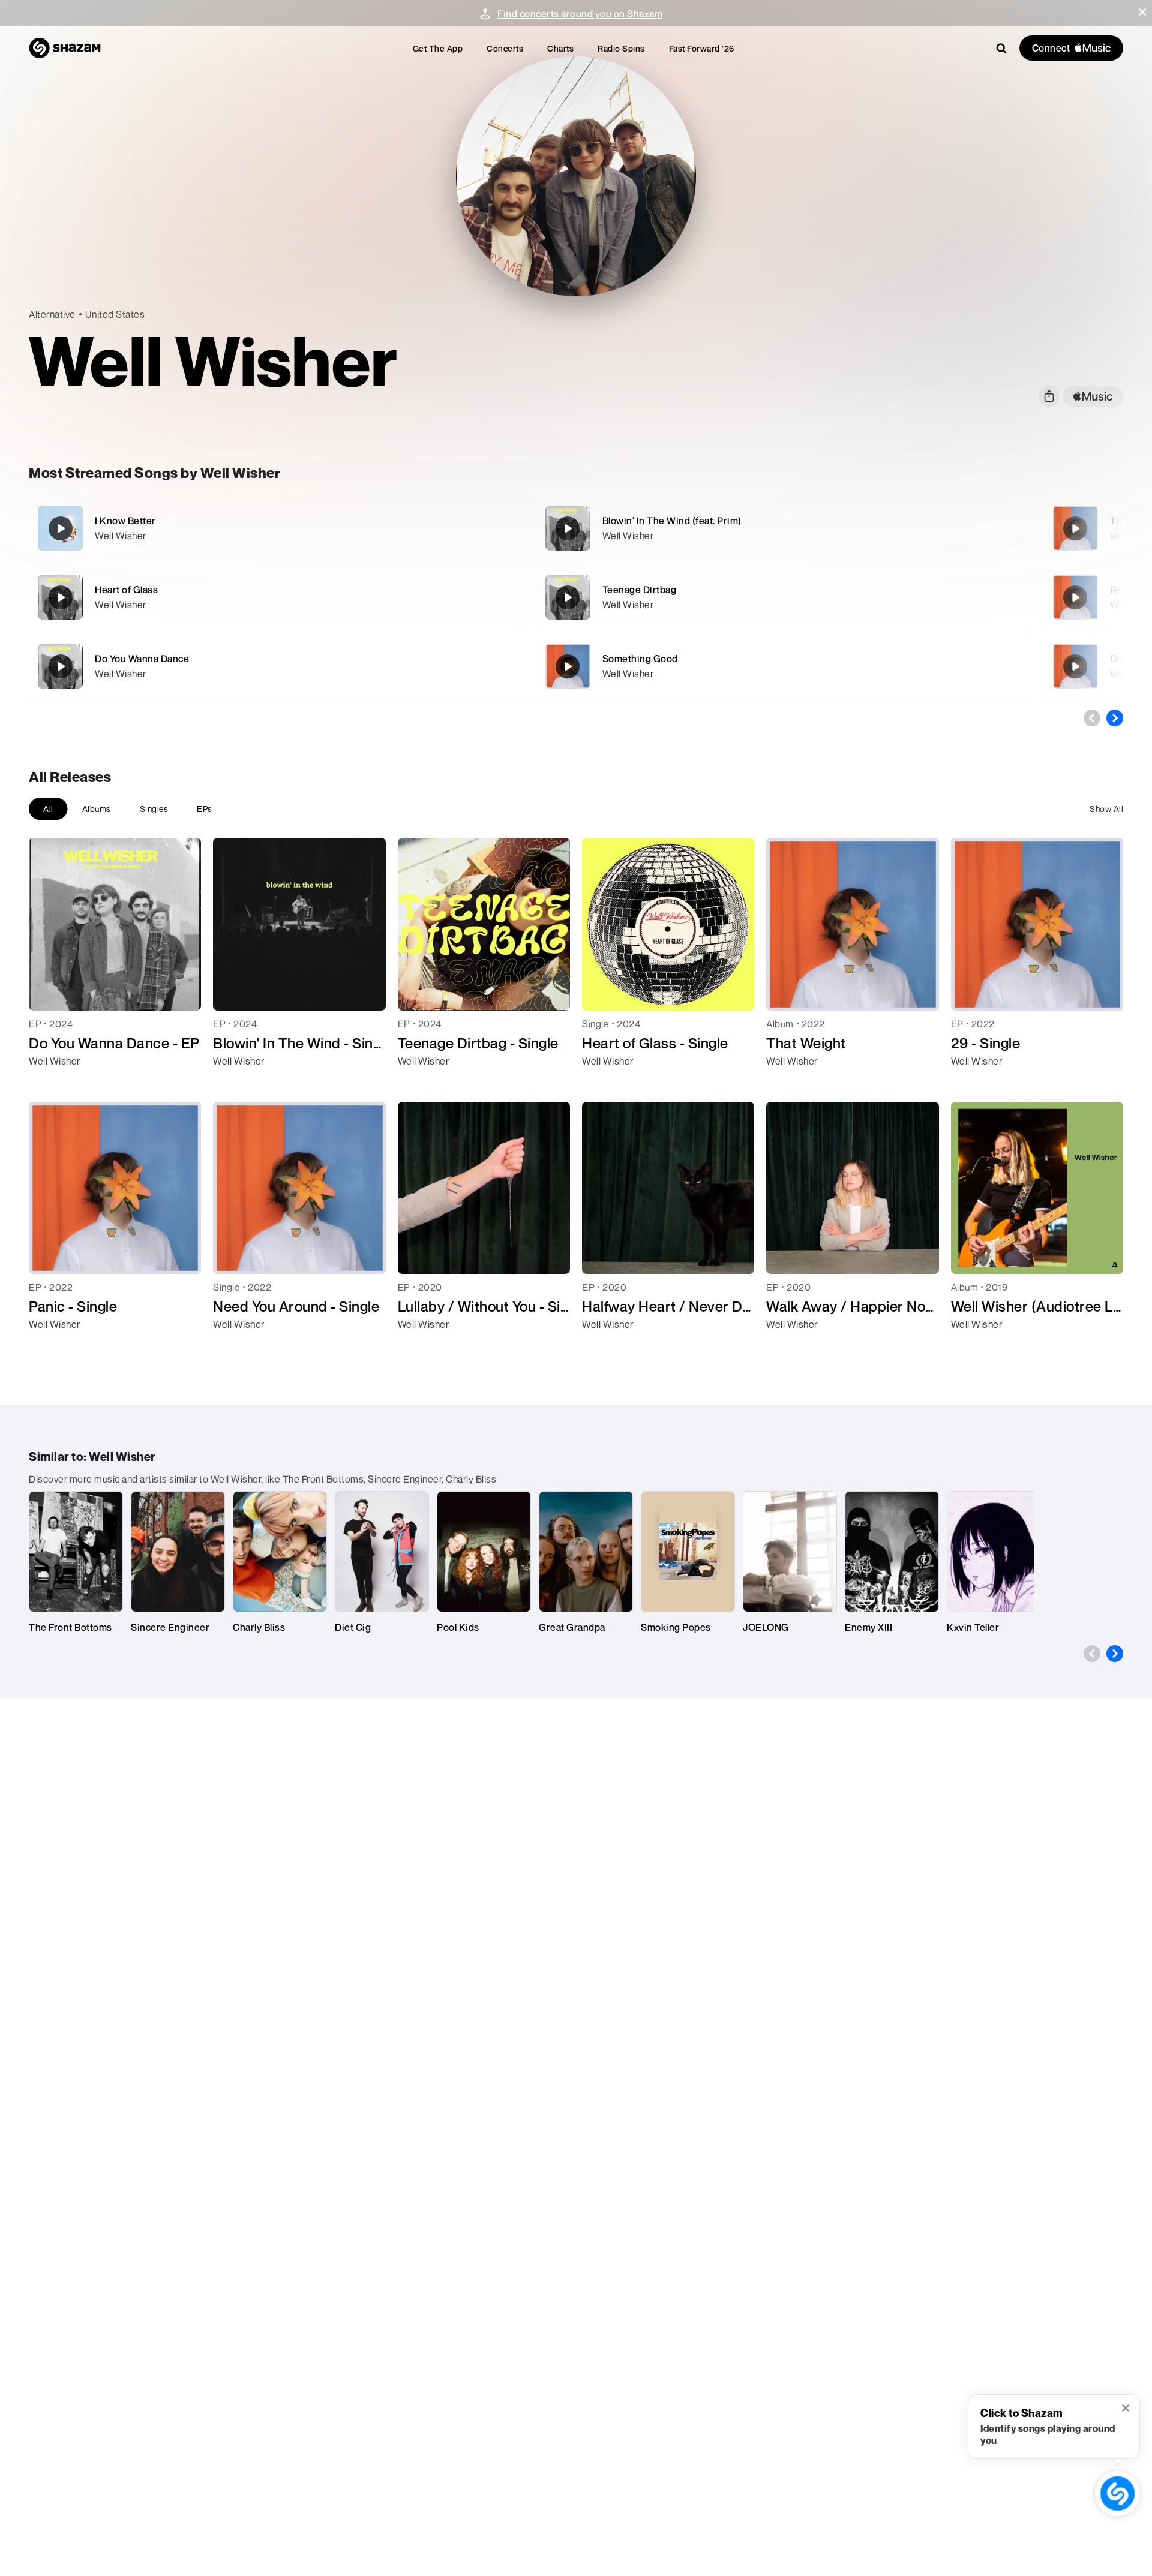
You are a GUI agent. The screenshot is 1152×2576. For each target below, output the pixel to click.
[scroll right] (1115, 718)
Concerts (505, 48)
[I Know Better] (275, 528)
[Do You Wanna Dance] (275, 666)
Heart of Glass (126, 590)
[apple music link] (1093, 397)
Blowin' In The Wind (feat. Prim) (672, 521)
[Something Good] (783, 666)
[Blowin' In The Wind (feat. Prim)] (783, 528)
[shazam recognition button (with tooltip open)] (1117, 2494)
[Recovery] (1075, 597)
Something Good (640, 659)
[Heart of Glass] (275, 597)
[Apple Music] (51, 1083)
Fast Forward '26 (702, 48)
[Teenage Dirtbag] (783, 597)
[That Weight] (1075, 528)
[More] (454, 528)
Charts (560, 48)
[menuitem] (438, 48)
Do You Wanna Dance (142, 659)
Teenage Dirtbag (640, 590)
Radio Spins (621, 48)
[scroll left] (1092, 718)
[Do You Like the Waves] (1075, 666)
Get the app (438, 48)
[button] (1142, 12)
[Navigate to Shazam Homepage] (65, 48)
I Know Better (125, 521)
